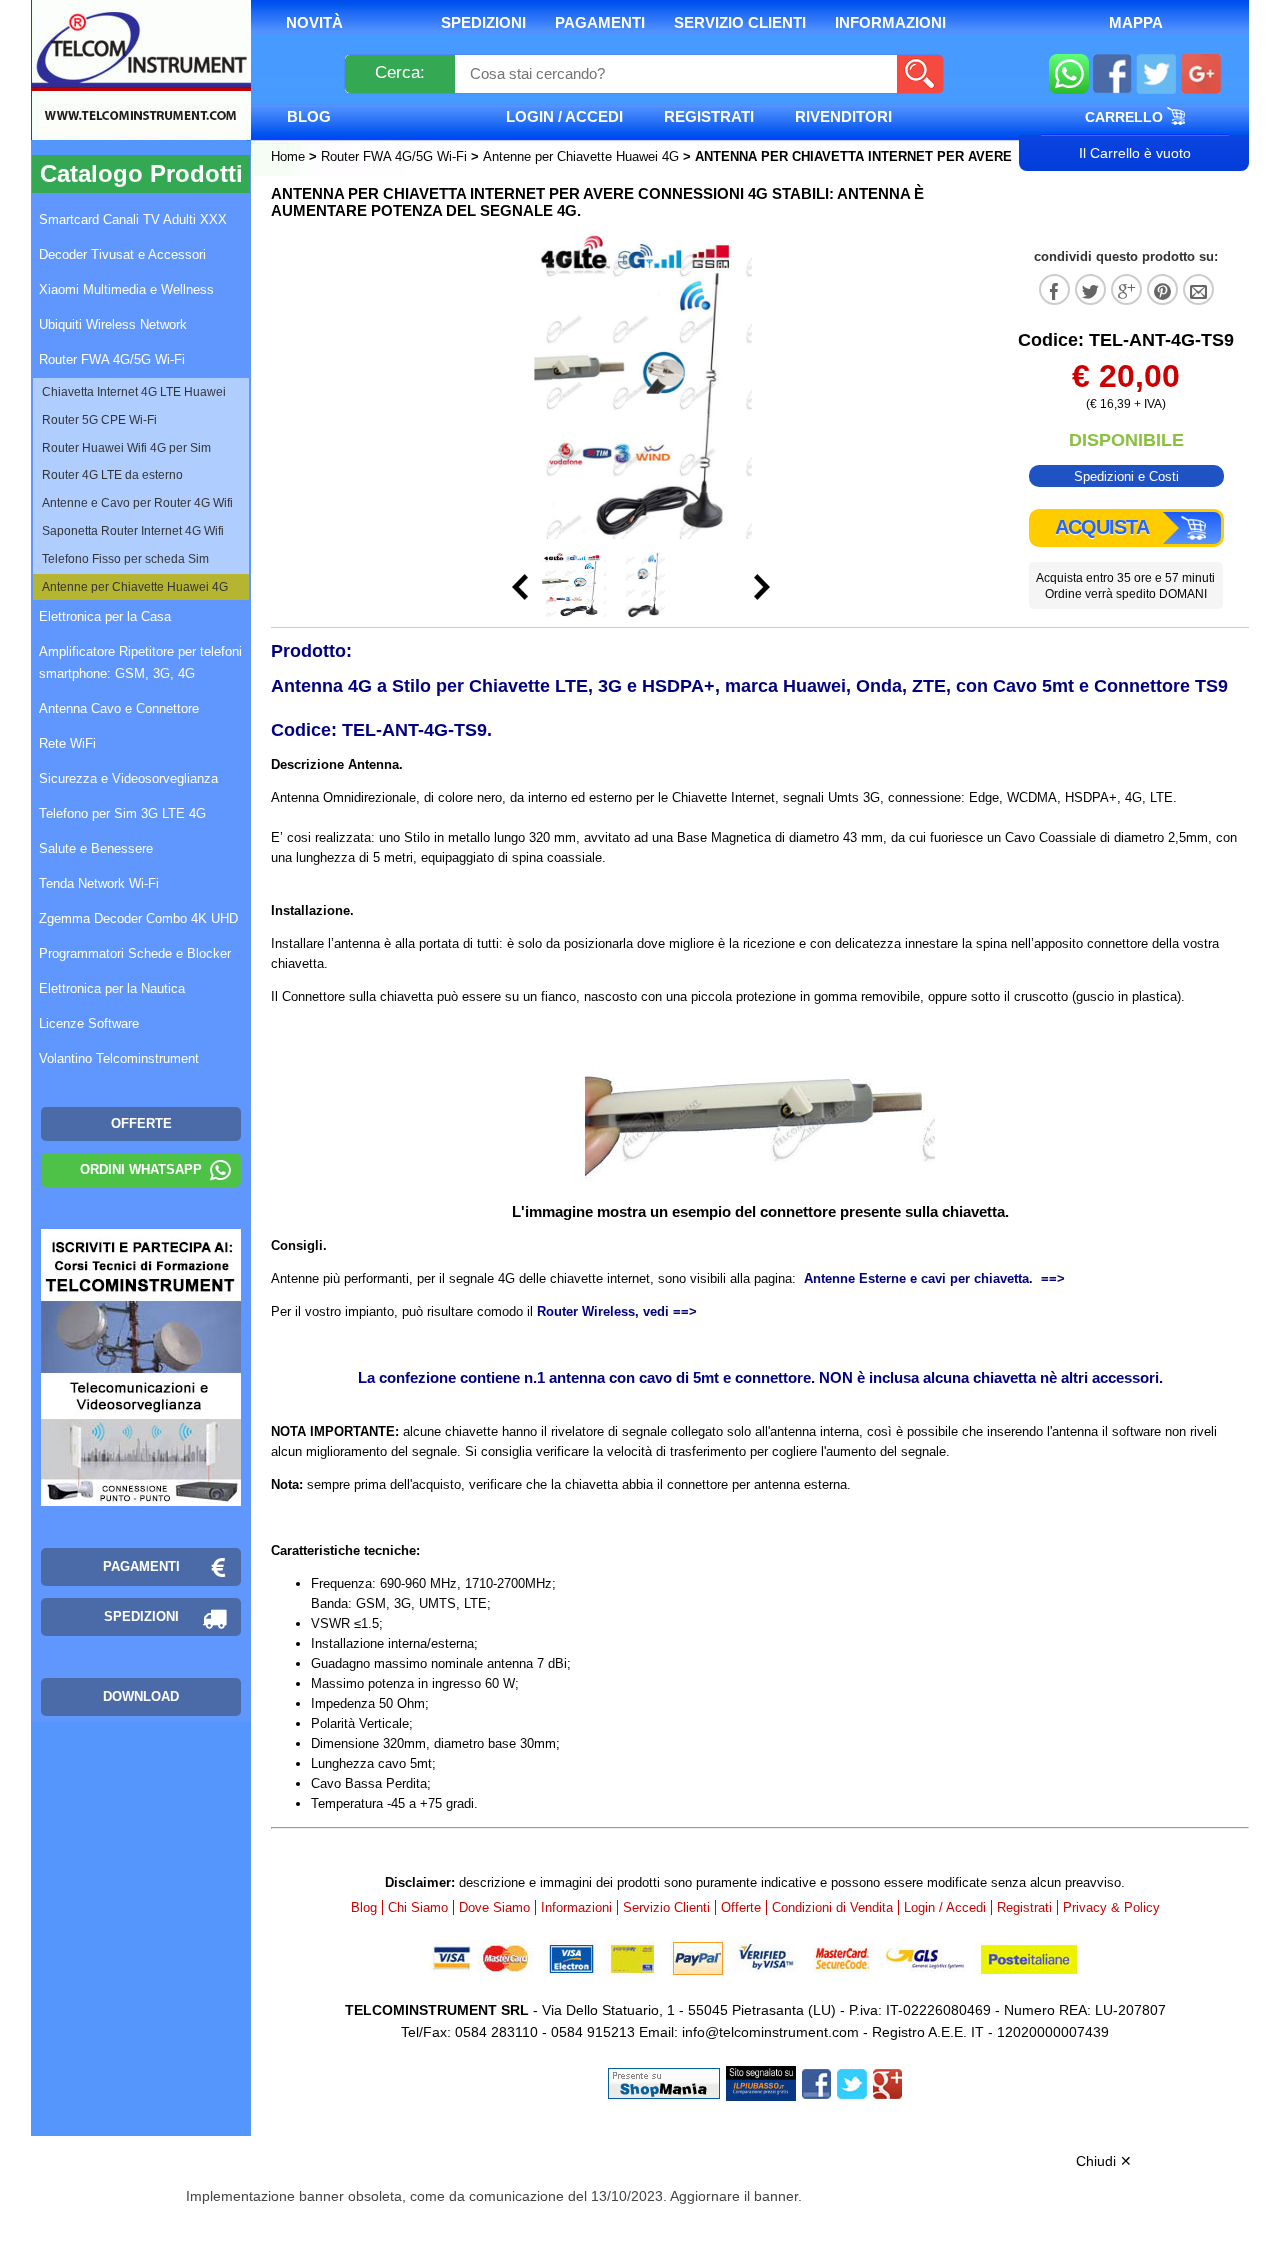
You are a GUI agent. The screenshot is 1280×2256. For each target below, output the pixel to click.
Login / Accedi (564, 116)
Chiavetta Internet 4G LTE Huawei (134, 392)
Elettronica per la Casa (105, 616)
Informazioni (890, 22)
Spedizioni (483, 22)
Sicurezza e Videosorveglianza (128, 778)
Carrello (1126, 117)
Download (141, 1696)
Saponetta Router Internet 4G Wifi (133, 531)
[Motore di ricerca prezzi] (761, 2082)
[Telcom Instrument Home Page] (126, 93)
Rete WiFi (67, 743)
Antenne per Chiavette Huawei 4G (581, 156)
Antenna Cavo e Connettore (119, 708)
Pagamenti (600, 22)
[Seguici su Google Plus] (1201, 76)
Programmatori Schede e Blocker (135, 953)
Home (290, 156)
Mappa (1136, 22)
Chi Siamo (418, 1907)
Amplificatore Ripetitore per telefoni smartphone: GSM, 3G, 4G (140, 662)
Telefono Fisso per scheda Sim (125, 559)
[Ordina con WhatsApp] (1069, 76)
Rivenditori (843, 116)
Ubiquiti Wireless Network (113, 324)
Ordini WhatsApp (141, 1169)
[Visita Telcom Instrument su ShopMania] (664, 2082)
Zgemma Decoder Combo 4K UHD (138, 918)
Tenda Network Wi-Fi (99, 883)
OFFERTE (141, 1123)
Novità (314, 22)
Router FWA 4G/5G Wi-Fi (394, 156)
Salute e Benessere (96, 848)
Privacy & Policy (1111, 1907)
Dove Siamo (494, 1907)
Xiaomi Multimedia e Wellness (126, 289)
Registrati (709, 116)
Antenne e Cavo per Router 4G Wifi (137, 503)
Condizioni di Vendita (832, 1907)
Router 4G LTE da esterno (112, 475)
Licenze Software (89, 1023)
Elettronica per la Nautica (112, 988)
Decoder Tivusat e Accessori (122, 254)
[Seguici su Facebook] (1112, 76)
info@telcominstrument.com (770, 2032)
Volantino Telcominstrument (119, 1058)
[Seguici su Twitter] (1156, 76)
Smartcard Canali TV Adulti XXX (133, 219)
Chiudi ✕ (1104, 2161)
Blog (309, 116)
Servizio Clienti (740, 22)
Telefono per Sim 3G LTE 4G (122, 813)
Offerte (741, 1907)
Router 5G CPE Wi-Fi (99, 420)
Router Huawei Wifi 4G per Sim (126, 448)
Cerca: (400, 72)
